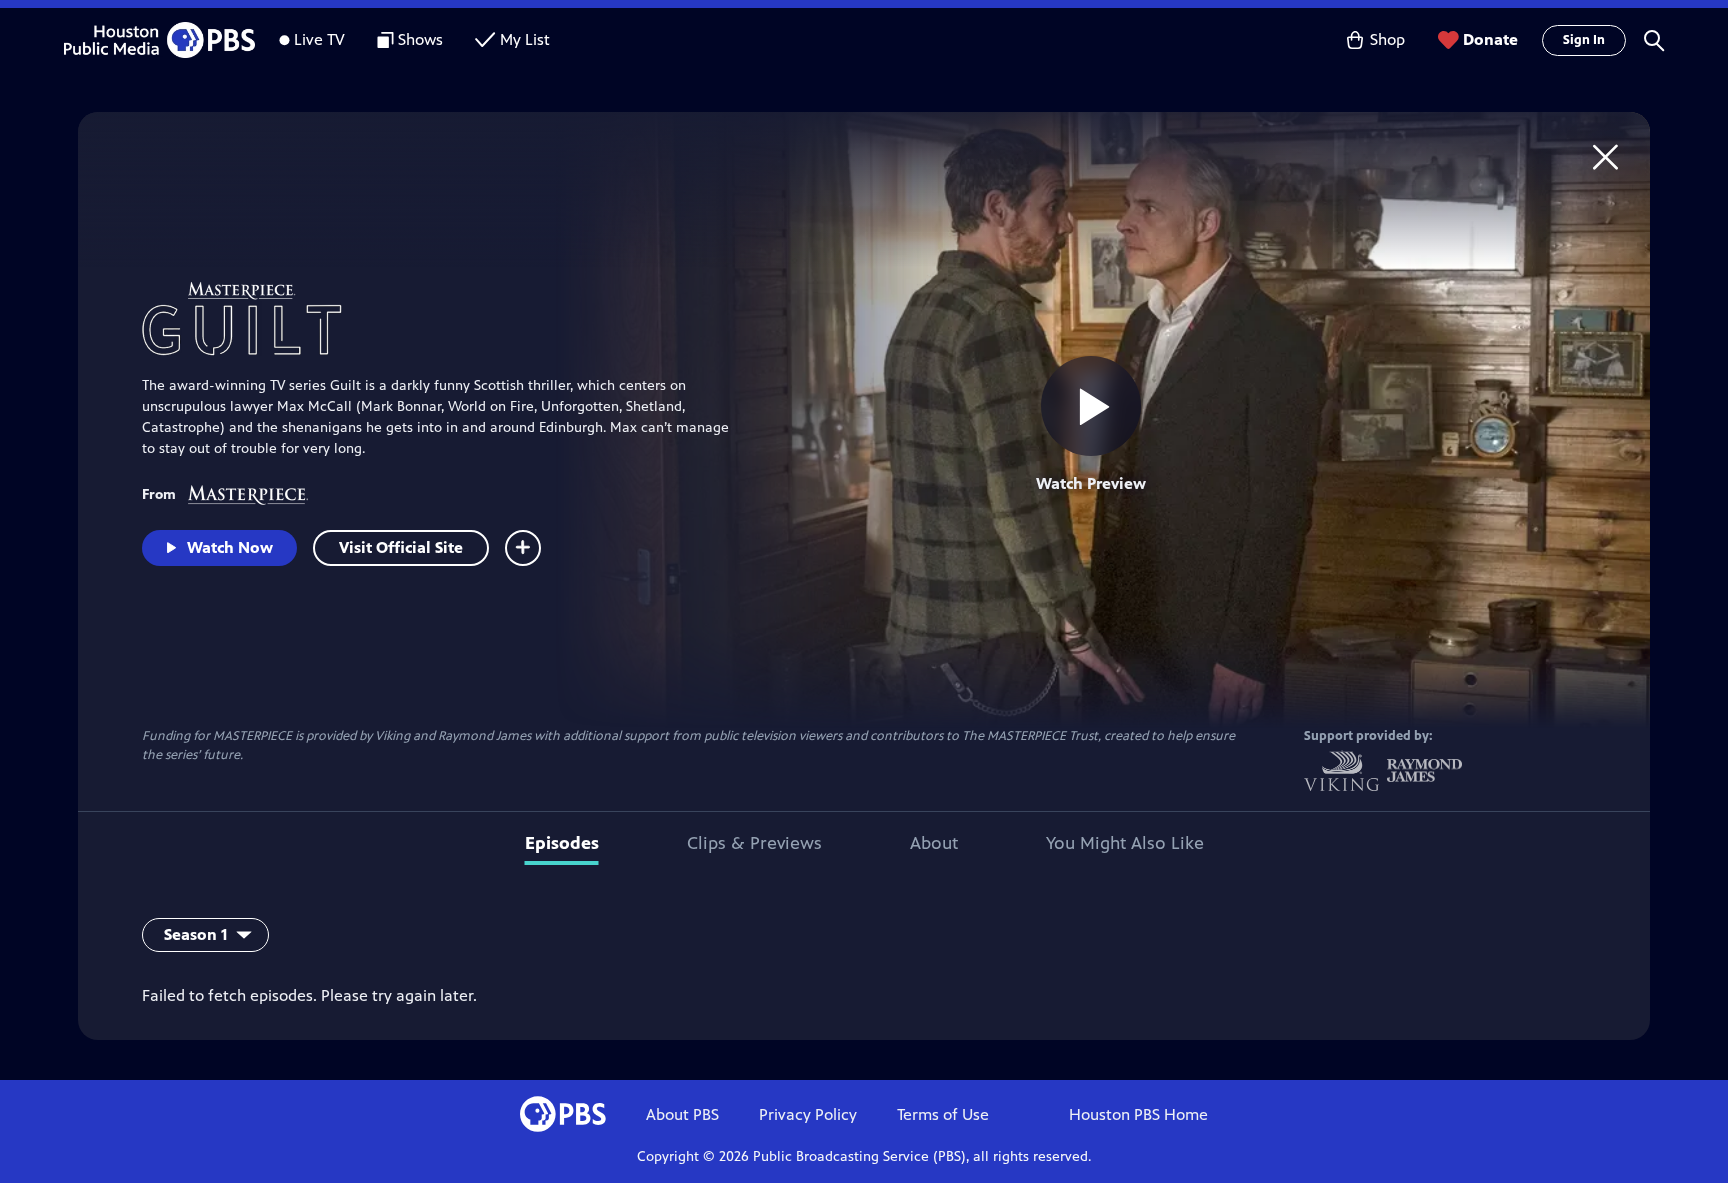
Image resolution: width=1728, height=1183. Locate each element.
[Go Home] (1605, 156)
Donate (1490, 39)
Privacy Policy (808, 1114)
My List (525, 39)
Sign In (1584, 40)
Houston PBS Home (1138, 1114)
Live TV (319, 39)
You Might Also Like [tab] (1125, 843)
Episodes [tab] (562, 843)
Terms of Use (943, 1114)
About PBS (682, 1114)
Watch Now (230, 547)
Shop (1387, 39)
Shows (420, 39)
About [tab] (934, 843)
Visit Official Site (401, 547)
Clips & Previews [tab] (754, 843)
